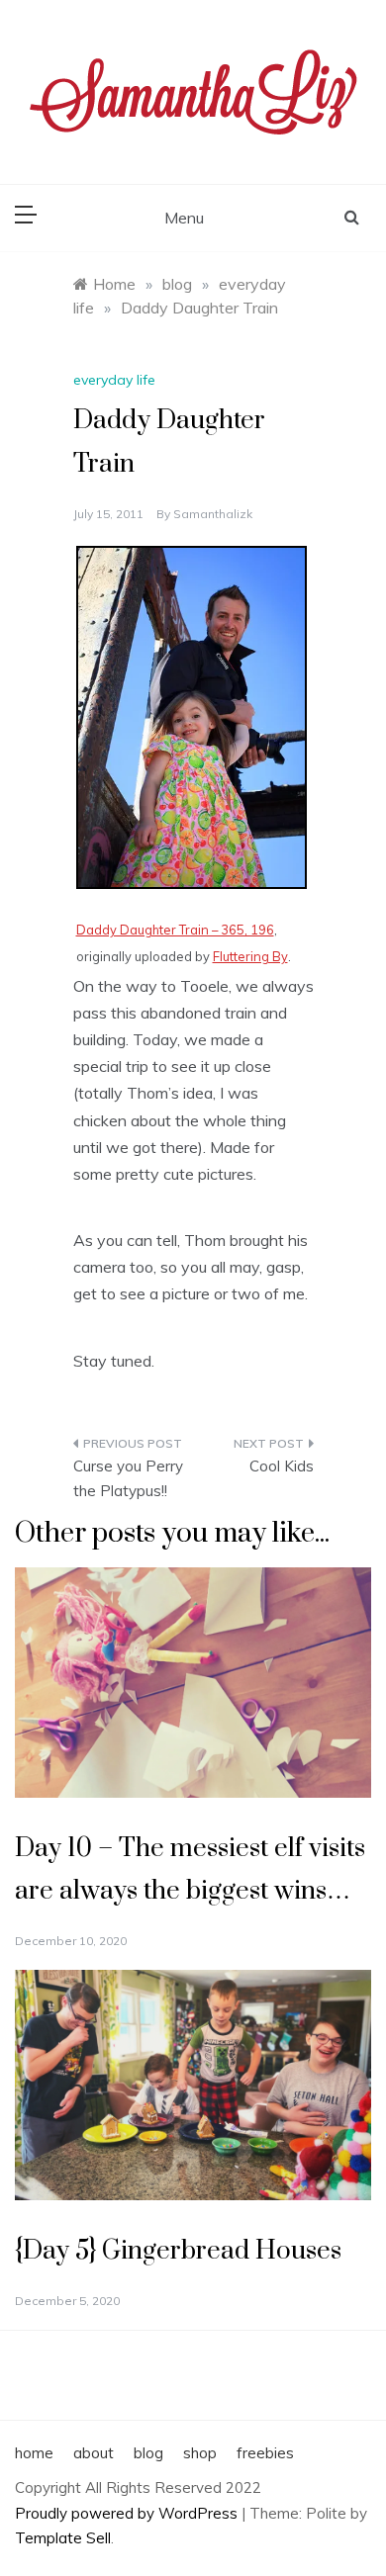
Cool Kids (282, 1466)
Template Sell (63, 2538)
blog (148, 2453)
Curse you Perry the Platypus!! (128, 1479)
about (94, 2453)
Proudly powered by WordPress (128, 2513)
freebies (265, 2453)
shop (200, 2453)
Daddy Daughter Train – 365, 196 (175, 930)
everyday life (114, 380)
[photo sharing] (192, 715)
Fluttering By (250, 956)
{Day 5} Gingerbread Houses (178, 2251)
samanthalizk (213, 514)
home (34, 2453)
